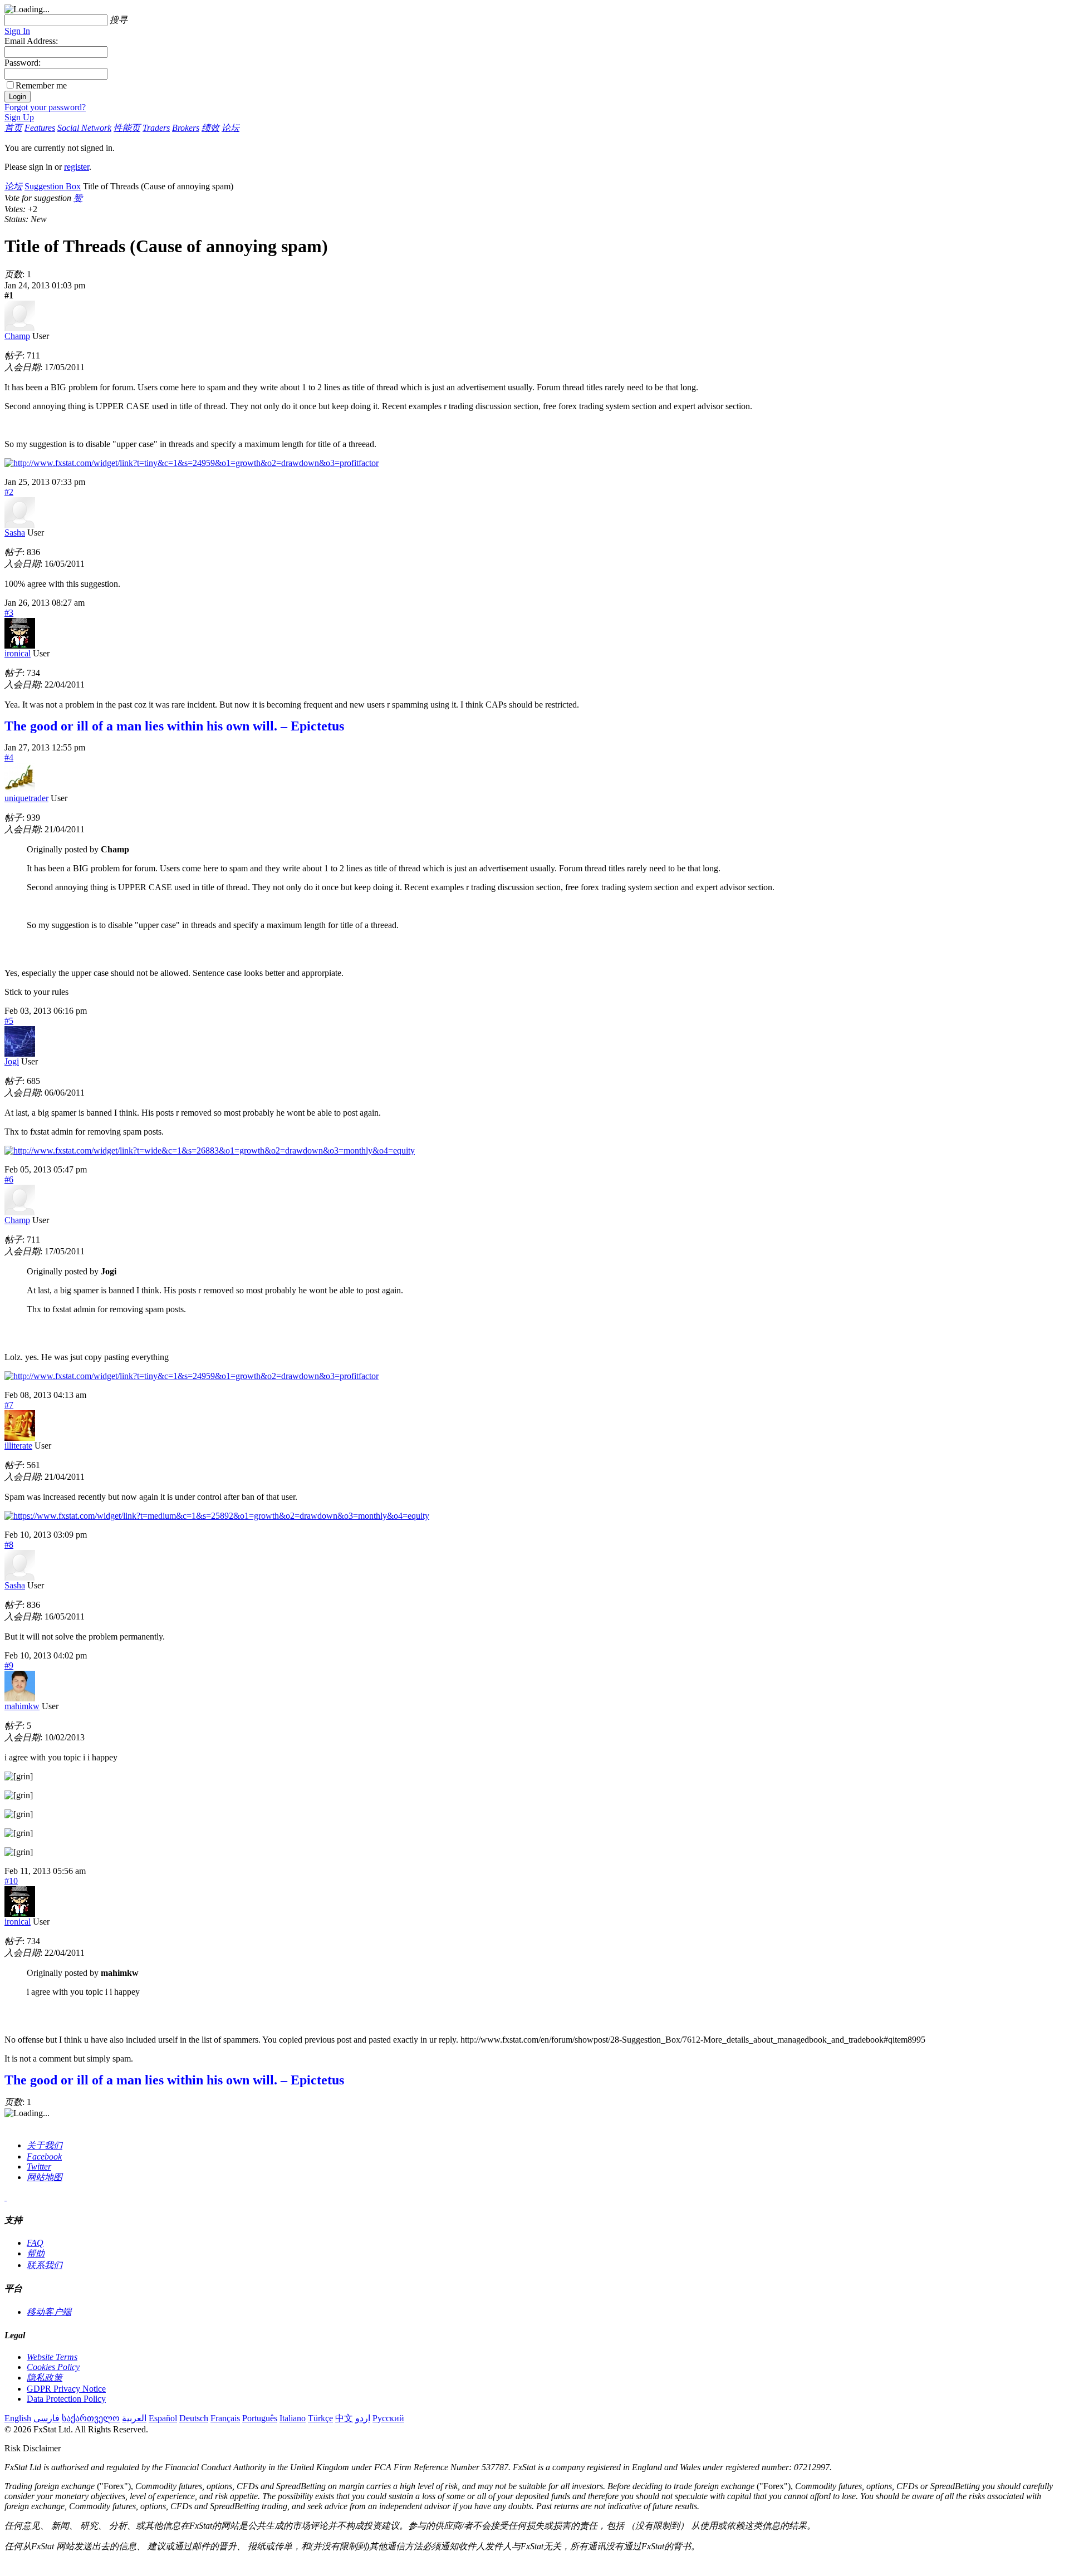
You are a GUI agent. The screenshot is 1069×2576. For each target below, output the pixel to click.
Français (225, 2418)
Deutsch (194, 2418)
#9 (9, 1665)
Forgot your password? (45, 107)
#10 (11, 1881)
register (77, 167)
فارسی (46, 2418)
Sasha (15, 533)
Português (260, 2418)
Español (163, 2418)
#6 (9, 1179)
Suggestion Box (53, 186)
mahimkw (22, 1706)
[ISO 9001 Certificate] (6, 2197)
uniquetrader (26, 798)
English (18, 2418)
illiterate (18, 1446)
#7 (9, 1405)
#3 (9, 613)
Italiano (293, 2418)
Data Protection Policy (66, 2399)
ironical (18, 653)
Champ (17, 336)
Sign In (17, 31)
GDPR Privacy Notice (66, 2389)
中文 (344, 2418)
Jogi (12, 1061)
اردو (363, 2418)
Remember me (41, 85)
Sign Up (19, 117)
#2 (9, 492)
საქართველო (91, 2418)
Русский (388, 2418)
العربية (134, 2418)
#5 (9, 1021)
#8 (9, 1545)
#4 (9, 757)
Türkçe (320, 2418)
